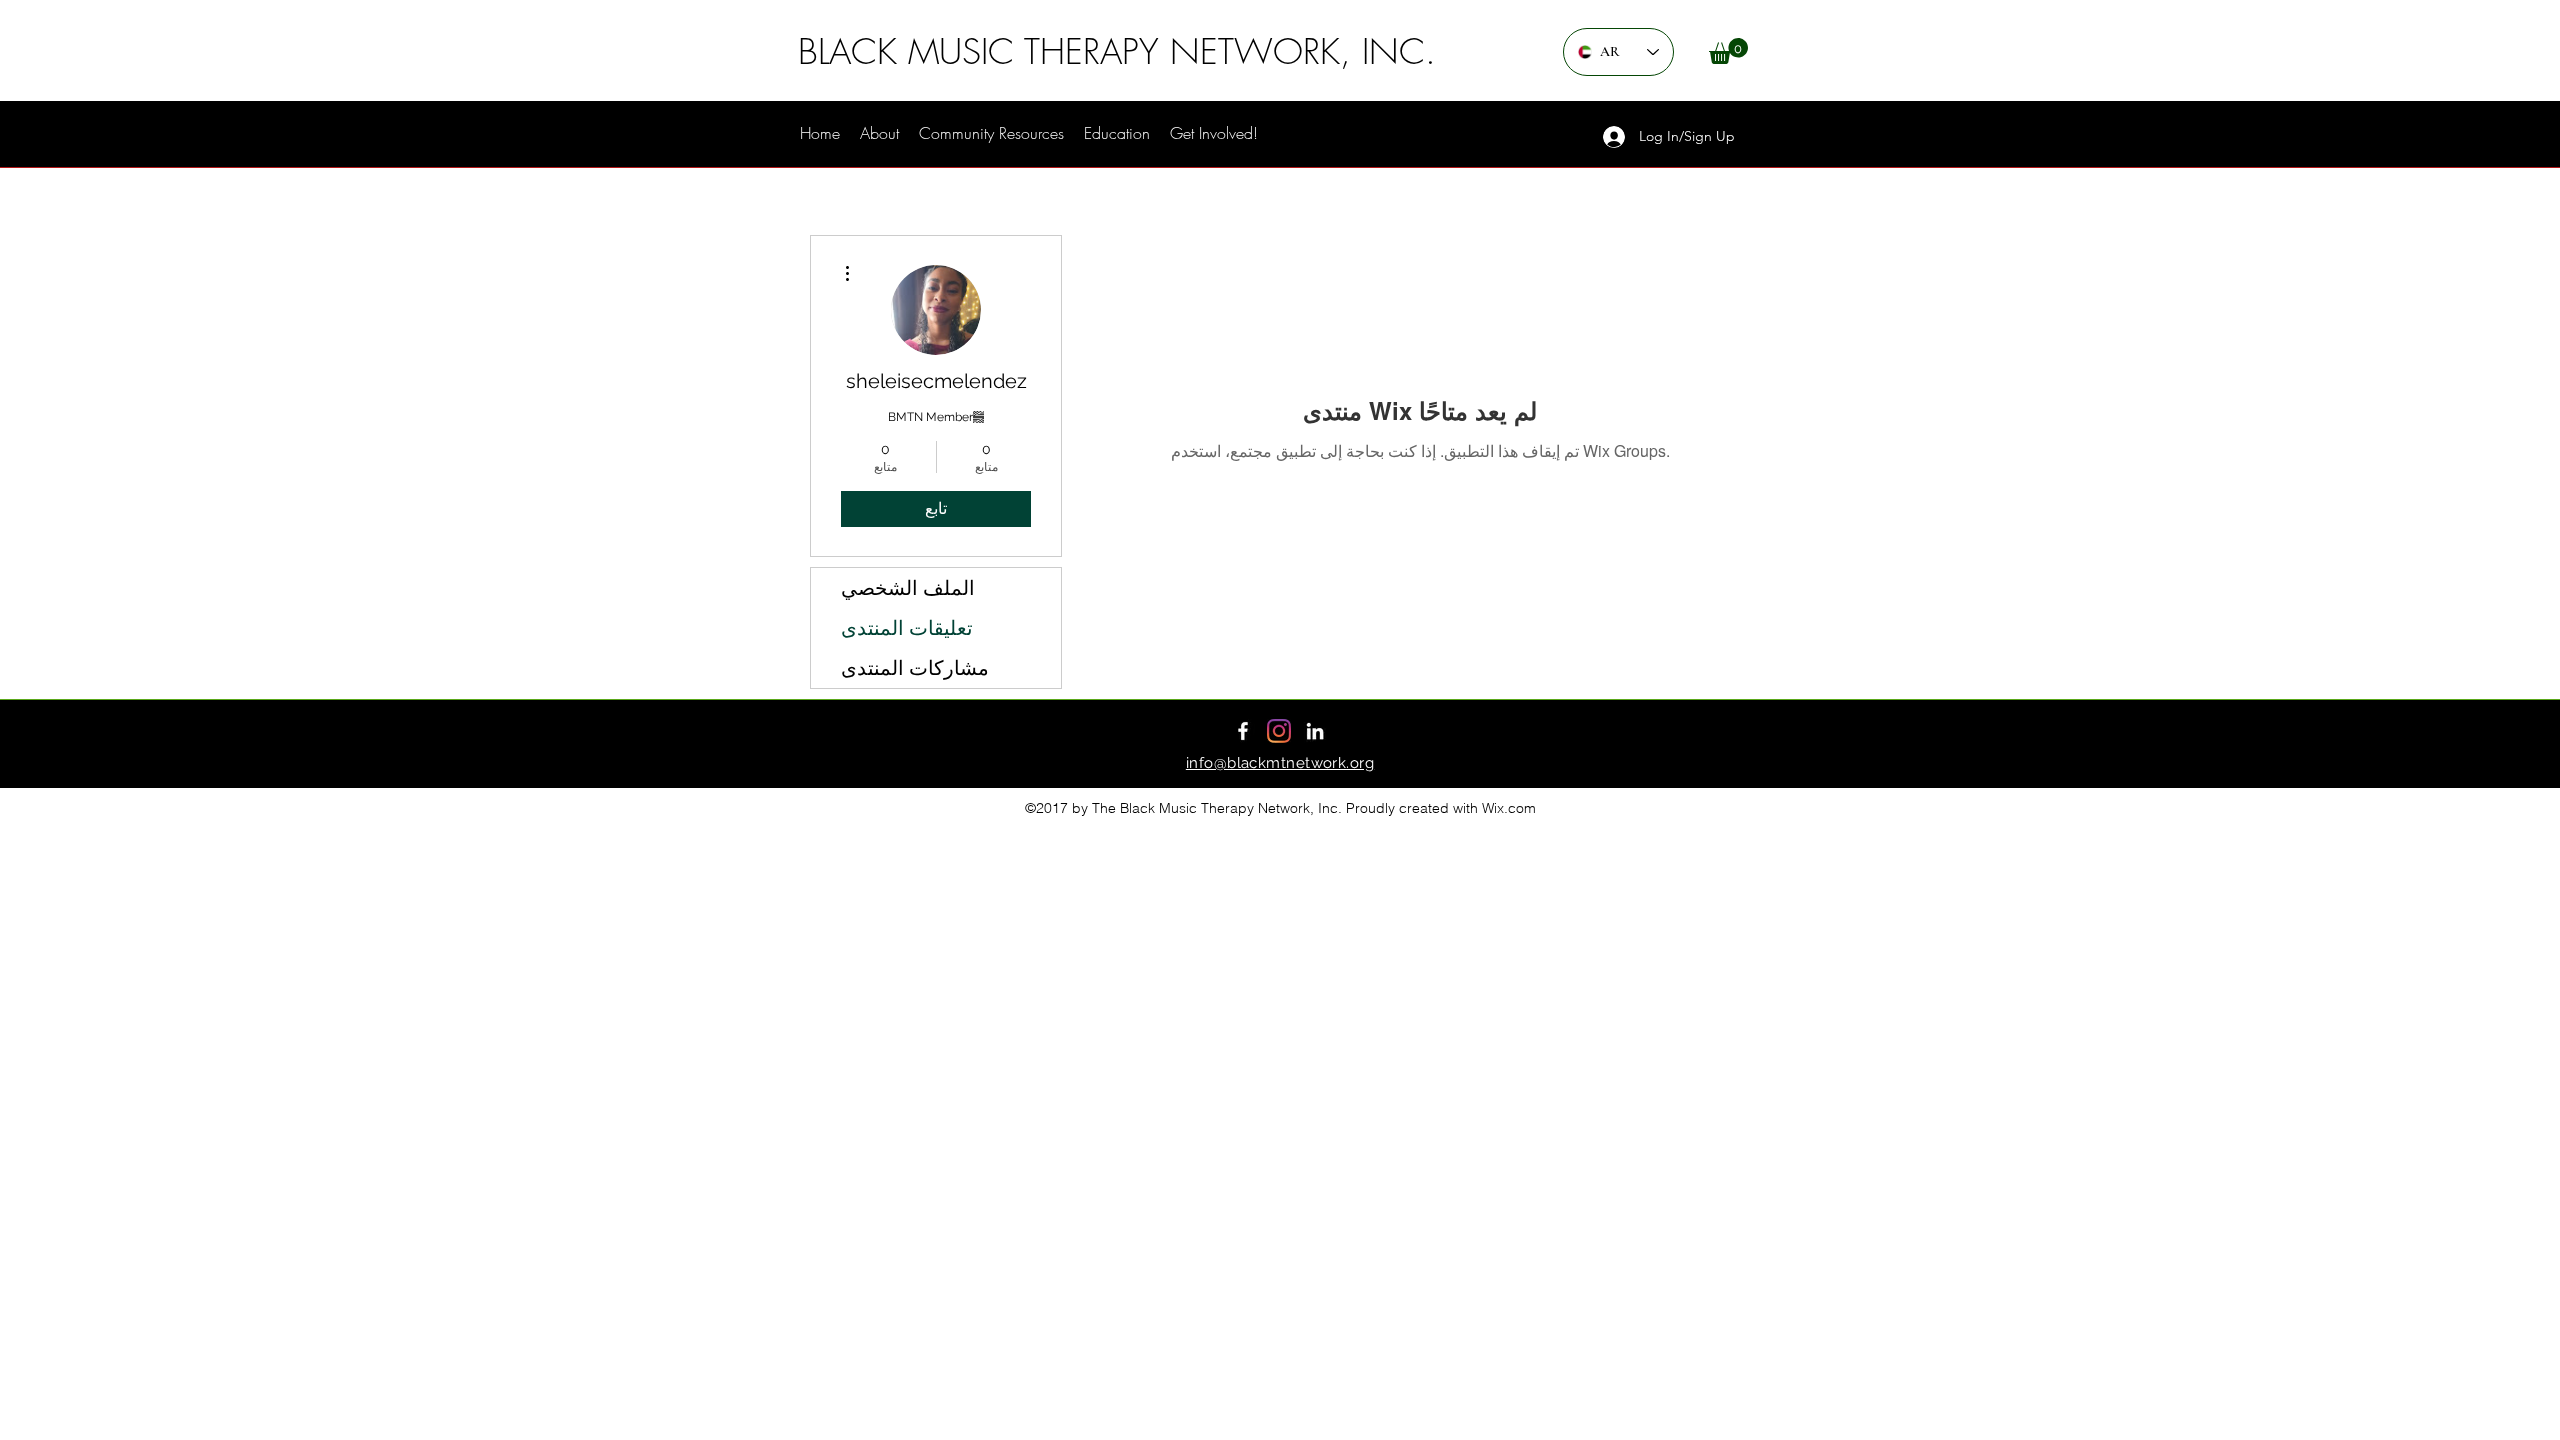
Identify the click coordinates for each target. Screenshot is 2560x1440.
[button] (1728, 51)
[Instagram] (1279, 731)
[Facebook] (1243, 731)
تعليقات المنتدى (907, 628)
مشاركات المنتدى (915, 668)
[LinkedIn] (1315, 731)
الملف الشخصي (908, 588)
